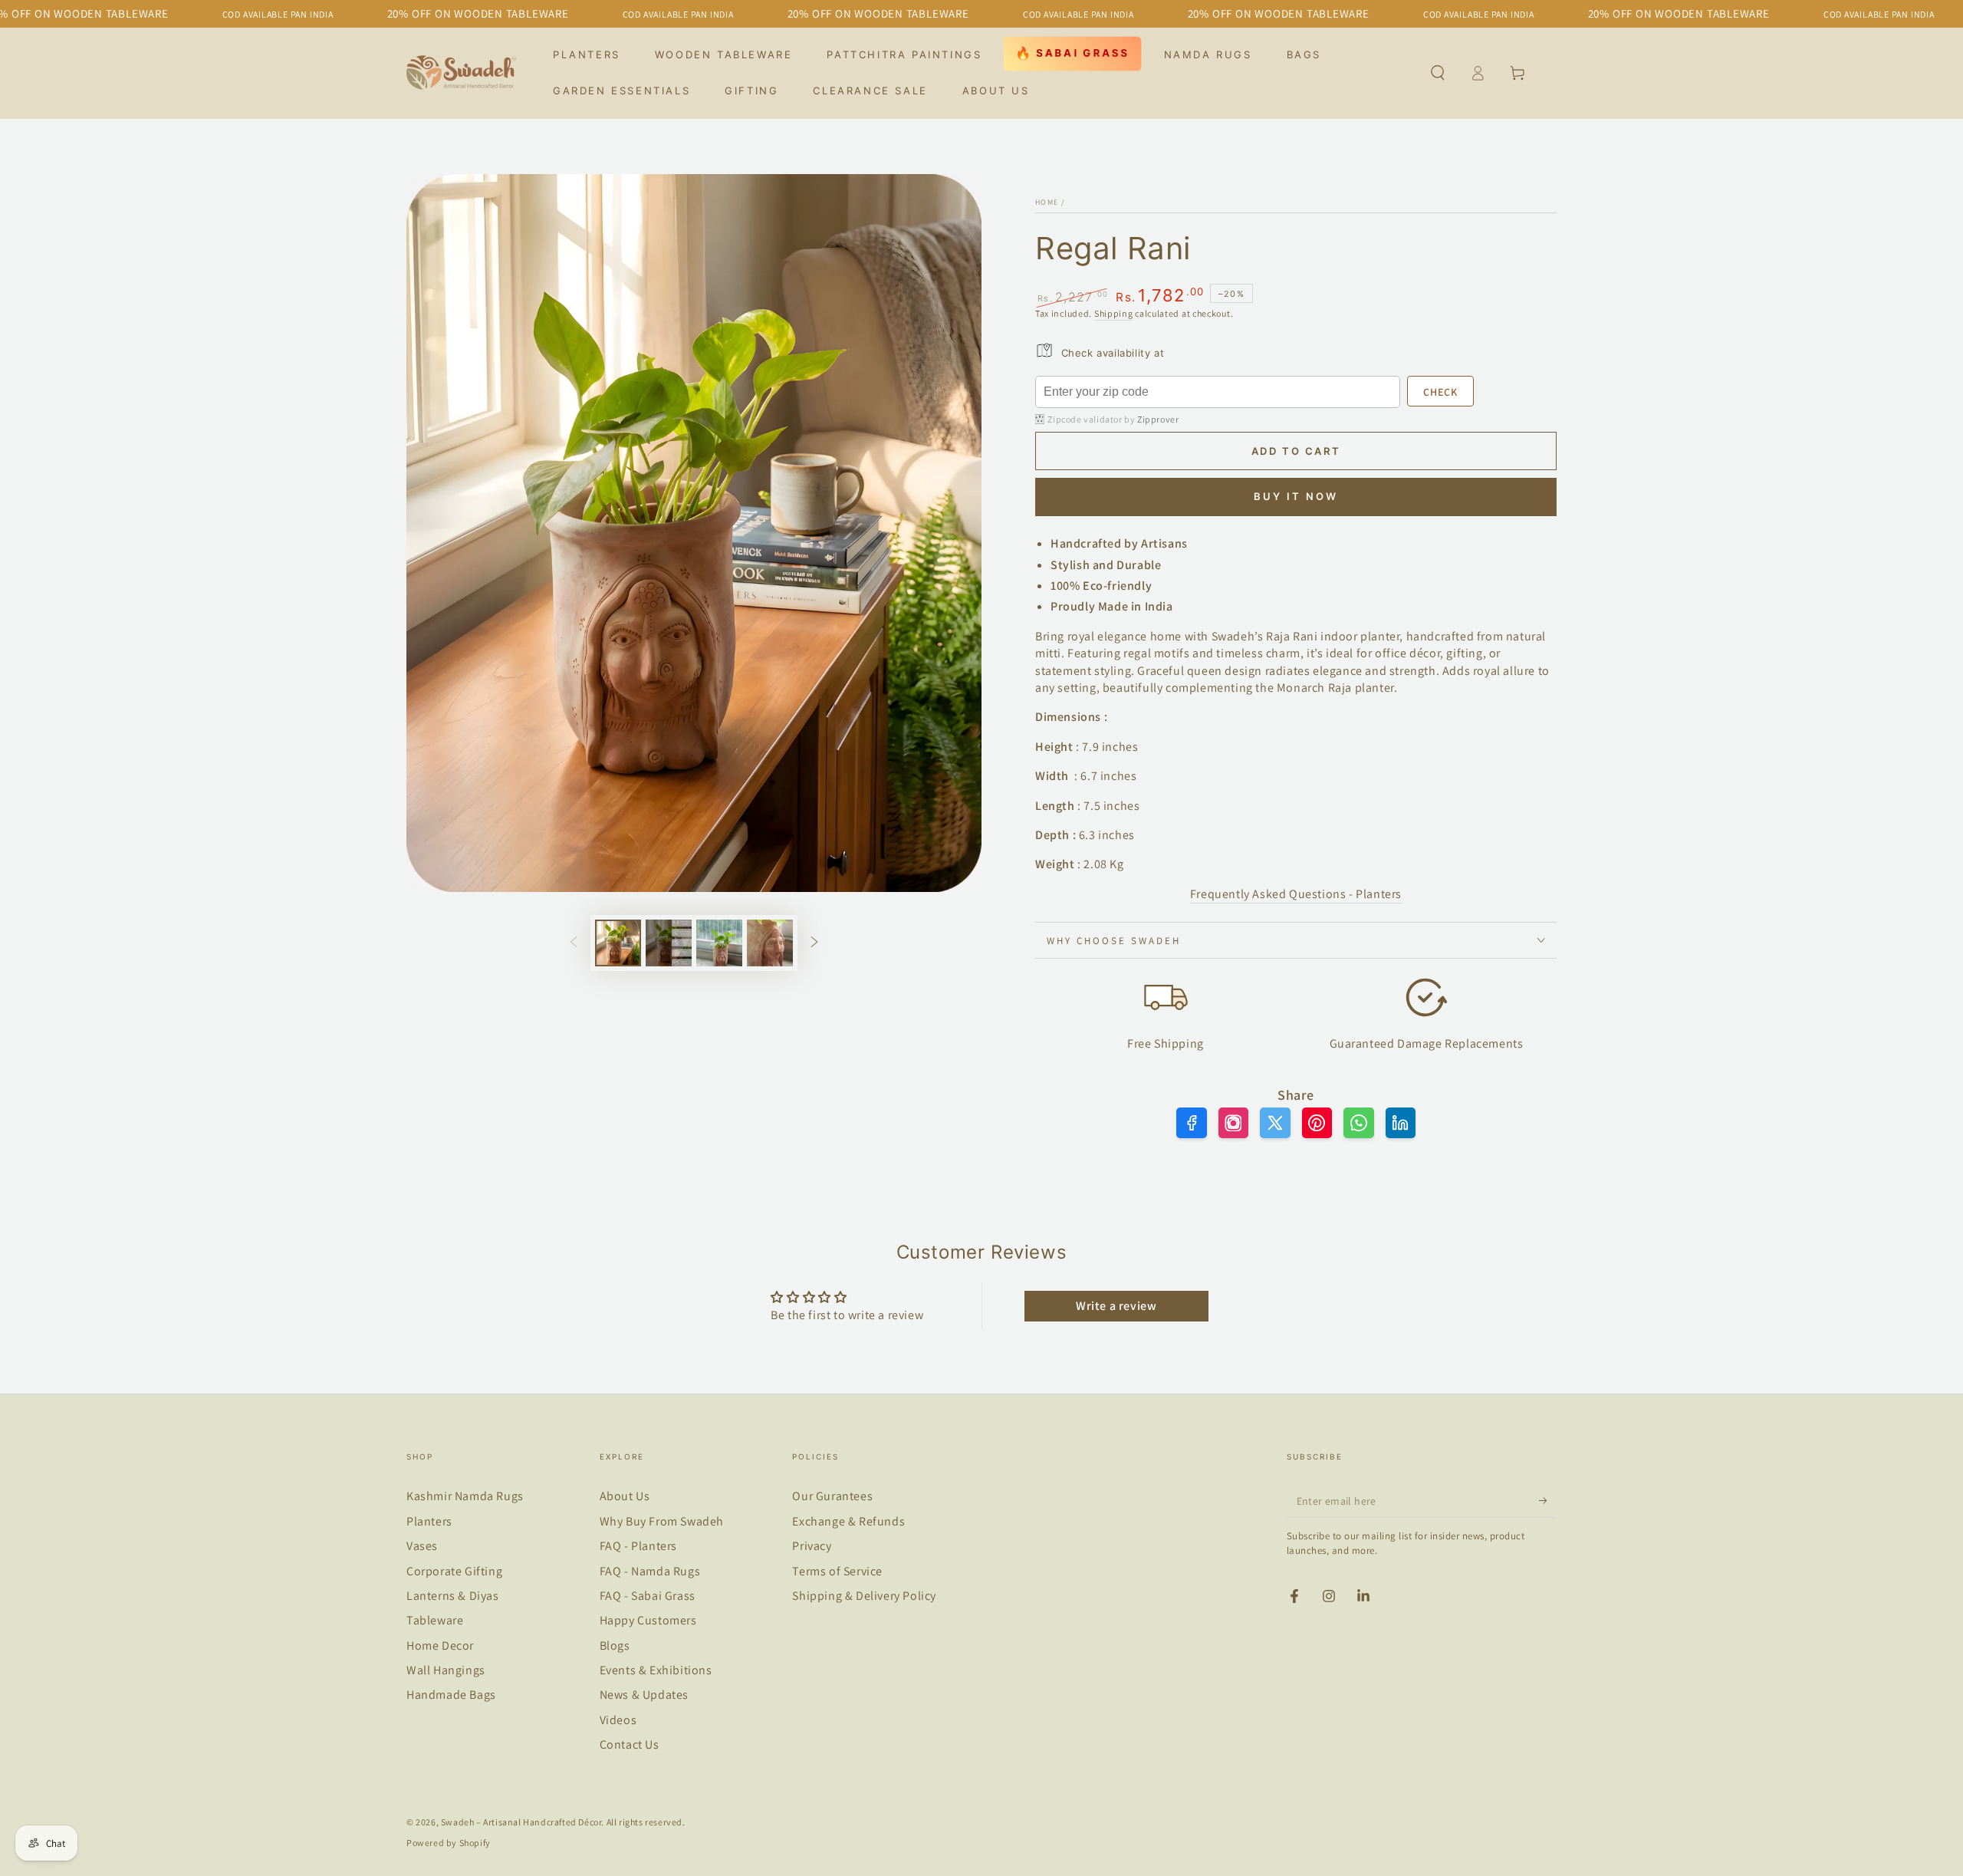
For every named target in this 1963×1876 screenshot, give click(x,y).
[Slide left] (574, 943)
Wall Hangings (446, 1670)
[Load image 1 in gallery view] (618, 943)
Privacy (812, 1546)
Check (1440, 392)
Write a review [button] (1116, 1306)
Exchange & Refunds (848, 1521)
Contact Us (630, 1744)
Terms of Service (837, 1571)
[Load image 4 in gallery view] (770, 943)
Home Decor (440, 1646)
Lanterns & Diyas (453, 1596)
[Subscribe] (1548, 1500)
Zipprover (1158, 419)
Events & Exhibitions (656, 1670)
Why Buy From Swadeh (662, 1521)
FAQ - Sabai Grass (648, 1596)
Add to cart (1296, 451)
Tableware (435, 1620)
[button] (1438, 73)
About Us (625, 1496)
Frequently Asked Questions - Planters (1296, 894)
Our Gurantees (832, 1496)
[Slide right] (814, 943)
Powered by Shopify (449, 1843)
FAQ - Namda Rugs (650, 1571)
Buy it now (1296, 496)
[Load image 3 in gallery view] (719, 943)
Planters (429, 1521)
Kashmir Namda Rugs (465, 1496)
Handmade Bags (451, 1695)
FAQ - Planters (638, 1546)
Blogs (615, 1646)
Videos (618, 1720)
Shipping (1114, 313)
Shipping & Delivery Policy (864, 1596)
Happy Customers (648, 1620)
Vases (422, 1546)
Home (1047, 202)
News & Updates (644, 1695)
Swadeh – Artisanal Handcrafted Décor (521, 1822)
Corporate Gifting (454, 1571)
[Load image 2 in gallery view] (669, 943)
